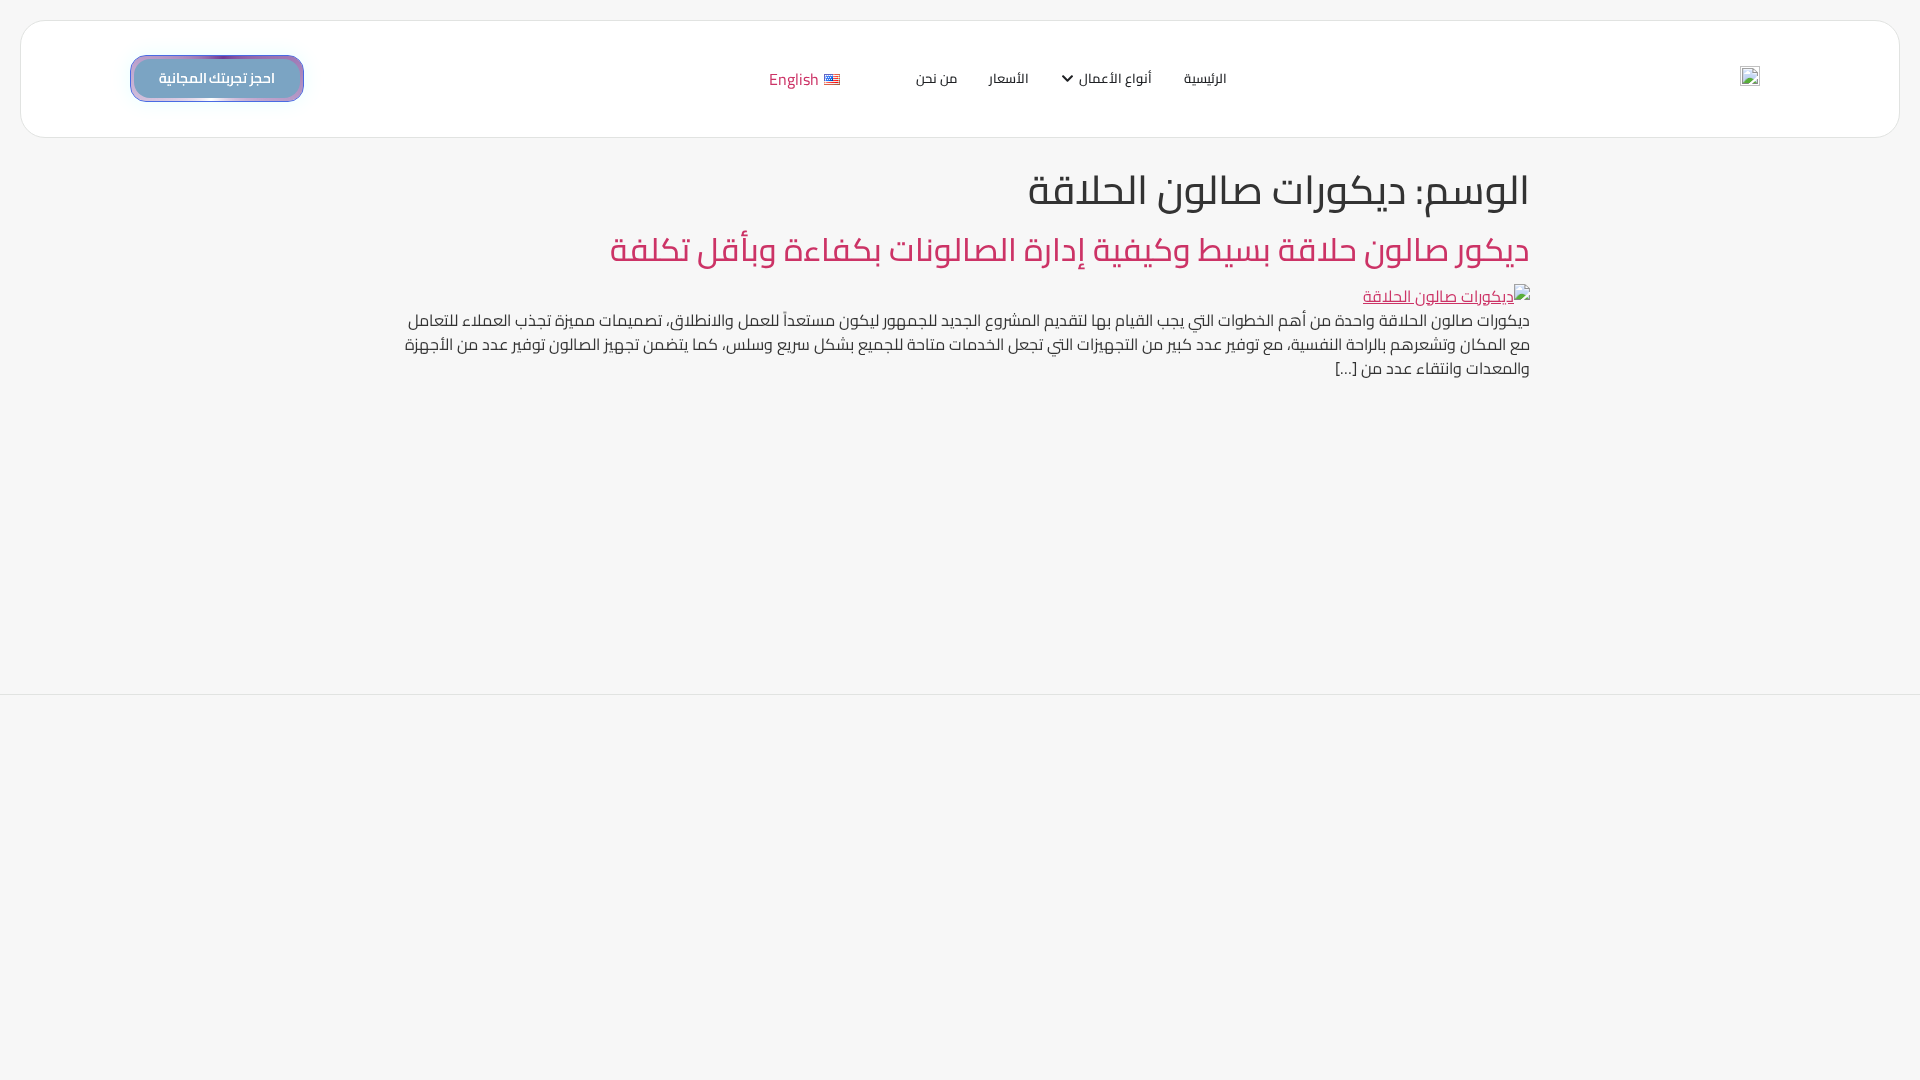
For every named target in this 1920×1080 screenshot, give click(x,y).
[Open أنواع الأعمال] (1067, 79)
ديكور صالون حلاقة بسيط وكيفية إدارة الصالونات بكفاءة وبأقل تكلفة (1070, 249)
